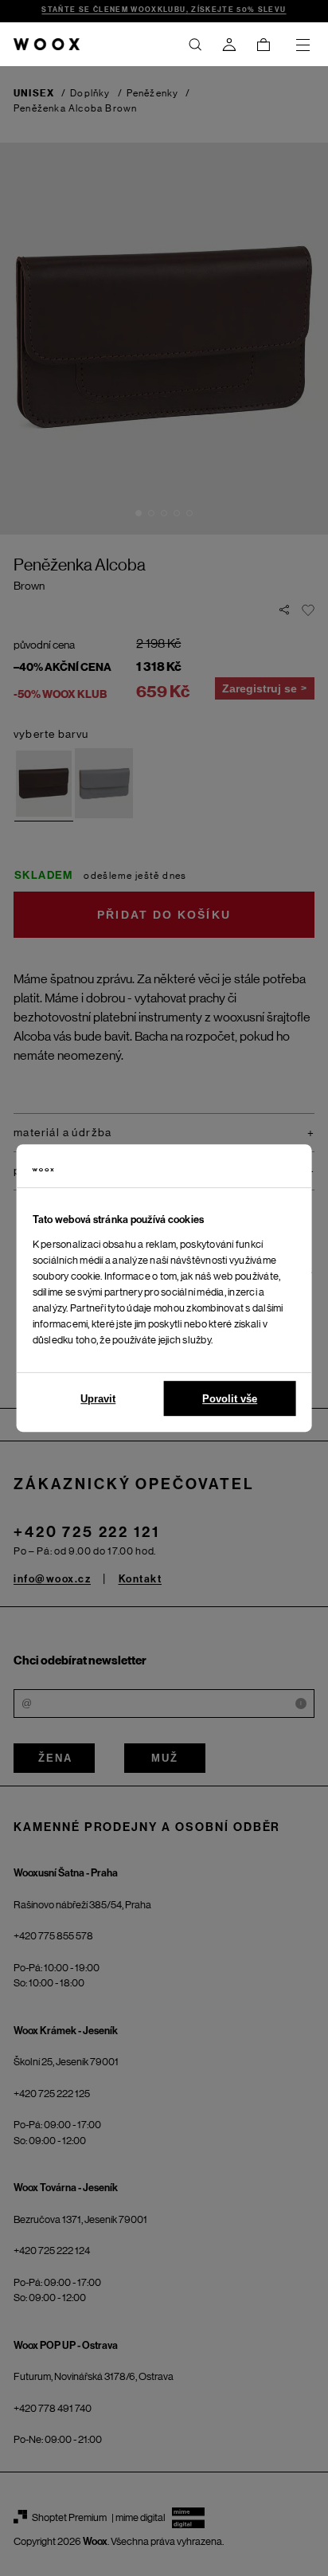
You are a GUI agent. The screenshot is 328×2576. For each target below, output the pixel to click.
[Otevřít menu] (303, 45)
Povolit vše (230, 1399)
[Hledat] (195, 45)
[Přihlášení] (229, 45)
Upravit (98, 1399)
